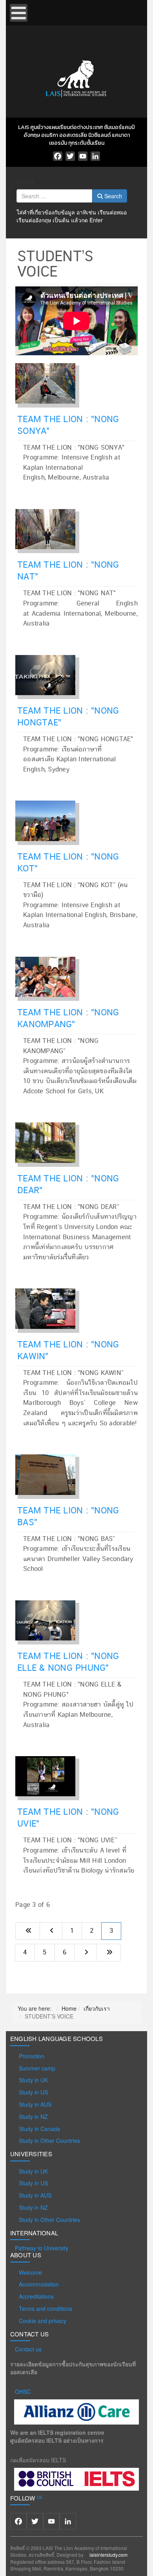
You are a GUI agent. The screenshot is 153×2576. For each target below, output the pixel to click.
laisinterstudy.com (108, 2555)
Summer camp (37, 2068)
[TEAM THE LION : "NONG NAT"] (49, 528)
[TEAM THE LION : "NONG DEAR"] (49, 1141)
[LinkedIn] (95, 156)
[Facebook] (58, 156)
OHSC (23, 2391)
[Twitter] (70, 156)
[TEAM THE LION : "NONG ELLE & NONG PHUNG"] (49, 1619)
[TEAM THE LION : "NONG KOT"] (49, 819)
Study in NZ (33, 2117)
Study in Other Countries (49, 2141)
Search (26, 181)
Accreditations (36, 2296)
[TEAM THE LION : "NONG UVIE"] (49, 1775)
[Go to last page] (108, 1953)
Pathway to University (42, 2248)
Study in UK (33, 2080)
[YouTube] (83, 156)
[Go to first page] (28, 1931)
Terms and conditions (46, 2308)
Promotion (32, 2056)
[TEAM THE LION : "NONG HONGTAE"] (49, 674)
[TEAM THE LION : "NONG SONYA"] (49, 382)
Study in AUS (35, 2104)
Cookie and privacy (43, 2321)
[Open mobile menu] (19, 13)
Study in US (33, 2092)
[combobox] (54, 196)
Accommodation (39, 2284)
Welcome (30, 2272)
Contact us (28, 2349)
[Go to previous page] (51, 1931)
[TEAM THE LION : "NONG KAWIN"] (49, 1307)
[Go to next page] (85, 1953)
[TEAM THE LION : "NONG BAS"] (49, 1473)
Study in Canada (39, 2129)
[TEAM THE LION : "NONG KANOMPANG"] (49, 975)
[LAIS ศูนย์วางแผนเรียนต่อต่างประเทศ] (76, 78)
